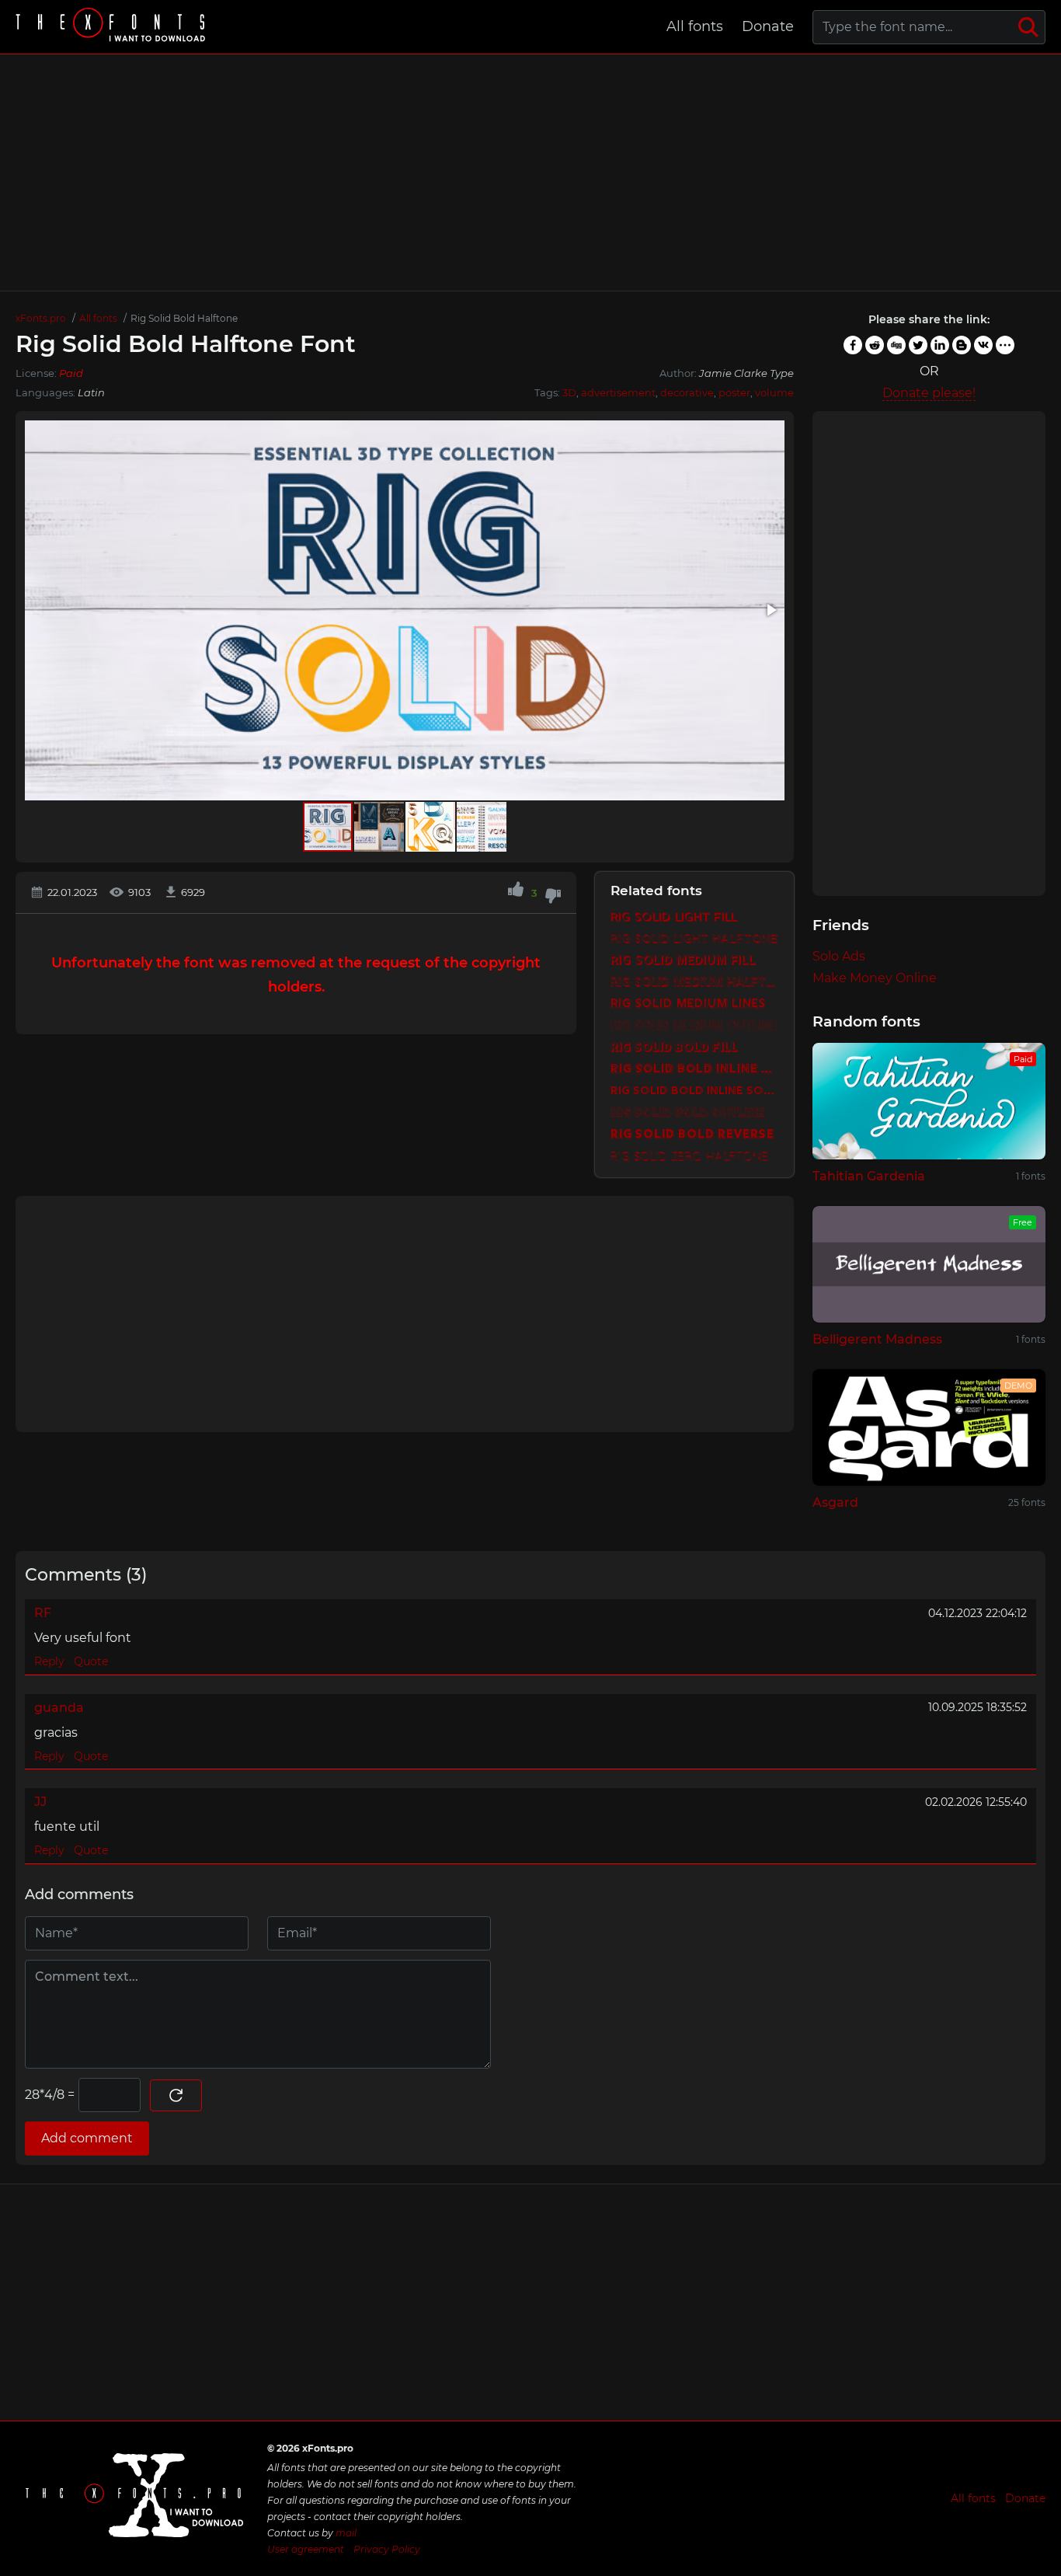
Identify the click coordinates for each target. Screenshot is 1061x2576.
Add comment (87, 2138)
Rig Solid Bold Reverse (692, 1135)
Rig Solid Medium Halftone (694, 983)
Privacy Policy (387, 2549)
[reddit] (875, 345)
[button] (771, 610)
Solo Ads (839, 956)
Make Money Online (875, 978)
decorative (687, 392)
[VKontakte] (983, 345)
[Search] (1028, 27)
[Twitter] (918, 345)
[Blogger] (962, 345)
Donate (768, 26)
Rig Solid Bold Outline (687, 1113)
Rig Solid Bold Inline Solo (694, 1091)
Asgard (835, 1502)
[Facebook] (853, 345)
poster (734, 392)
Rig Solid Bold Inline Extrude (694, 1070)
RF (43, 1613)
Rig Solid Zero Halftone (690, 1157)
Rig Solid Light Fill (674, 917)
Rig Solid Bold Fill (674, 1048)
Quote (91, 1661)
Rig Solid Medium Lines (688, 1004)
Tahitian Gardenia (869, 1176)
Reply (49, 1661)
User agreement (306, 2549)
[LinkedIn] (940, 345)
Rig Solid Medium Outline (694, 1026)
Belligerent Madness (877, 1339)
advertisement (618, 392)
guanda (59, 1708)
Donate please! (929, 393)
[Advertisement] (530, 173)
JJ (40, 1802)
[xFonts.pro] (113, 27)
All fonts (695, 26)
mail (346, 2533)
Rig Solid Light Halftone (694, 939)
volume (774, 392)
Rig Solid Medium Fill (683, 961)
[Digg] (896, 345)
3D (569, 392)
